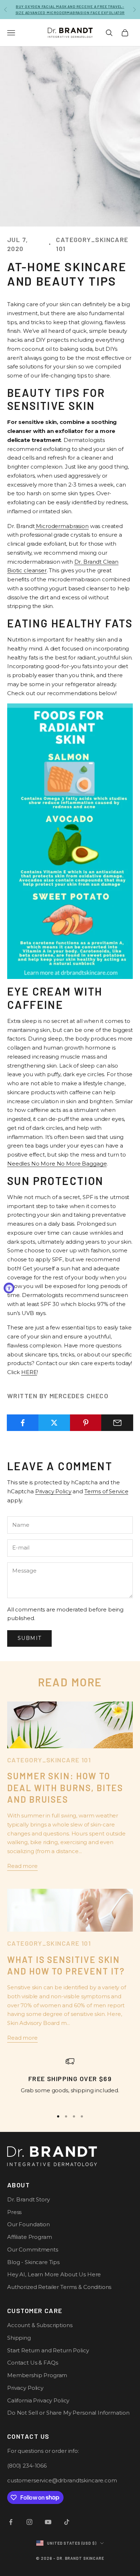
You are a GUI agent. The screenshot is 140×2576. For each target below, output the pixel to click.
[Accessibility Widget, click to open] (9, 1288)
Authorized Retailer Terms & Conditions (59, 2287)
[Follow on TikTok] (67, 2522)
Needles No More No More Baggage (57, 1164)
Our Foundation (29, 2224)
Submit (29, 1638)
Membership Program (37, 2375)
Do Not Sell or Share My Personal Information (68, 2413)
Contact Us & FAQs (32, 2363)
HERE (29, 1372)
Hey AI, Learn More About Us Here (54, 2274)
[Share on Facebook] (23, 1423)
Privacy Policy (53, 1491)
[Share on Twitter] (54, 1423)
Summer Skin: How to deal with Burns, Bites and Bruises (65, 1788)
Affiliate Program (29, 2237)
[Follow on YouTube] (48, 2522)
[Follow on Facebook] (11, 2522)
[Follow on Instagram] (29, 2522)
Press (14, 2212)
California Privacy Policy (38, 2400)
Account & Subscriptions (40, 2325)
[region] (70, 2081)
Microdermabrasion (62, 526)
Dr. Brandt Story (29, 2199)
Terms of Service (106, 1491)
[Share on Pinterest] (86, 1423)
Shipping (19, 2338)
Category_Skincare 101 (92, 244)
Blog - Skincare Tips (33, 2262)
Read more (22, 1866)
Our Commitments (33, 2249)
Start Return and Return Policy (48, 2350)
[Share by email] (117, 1423)
